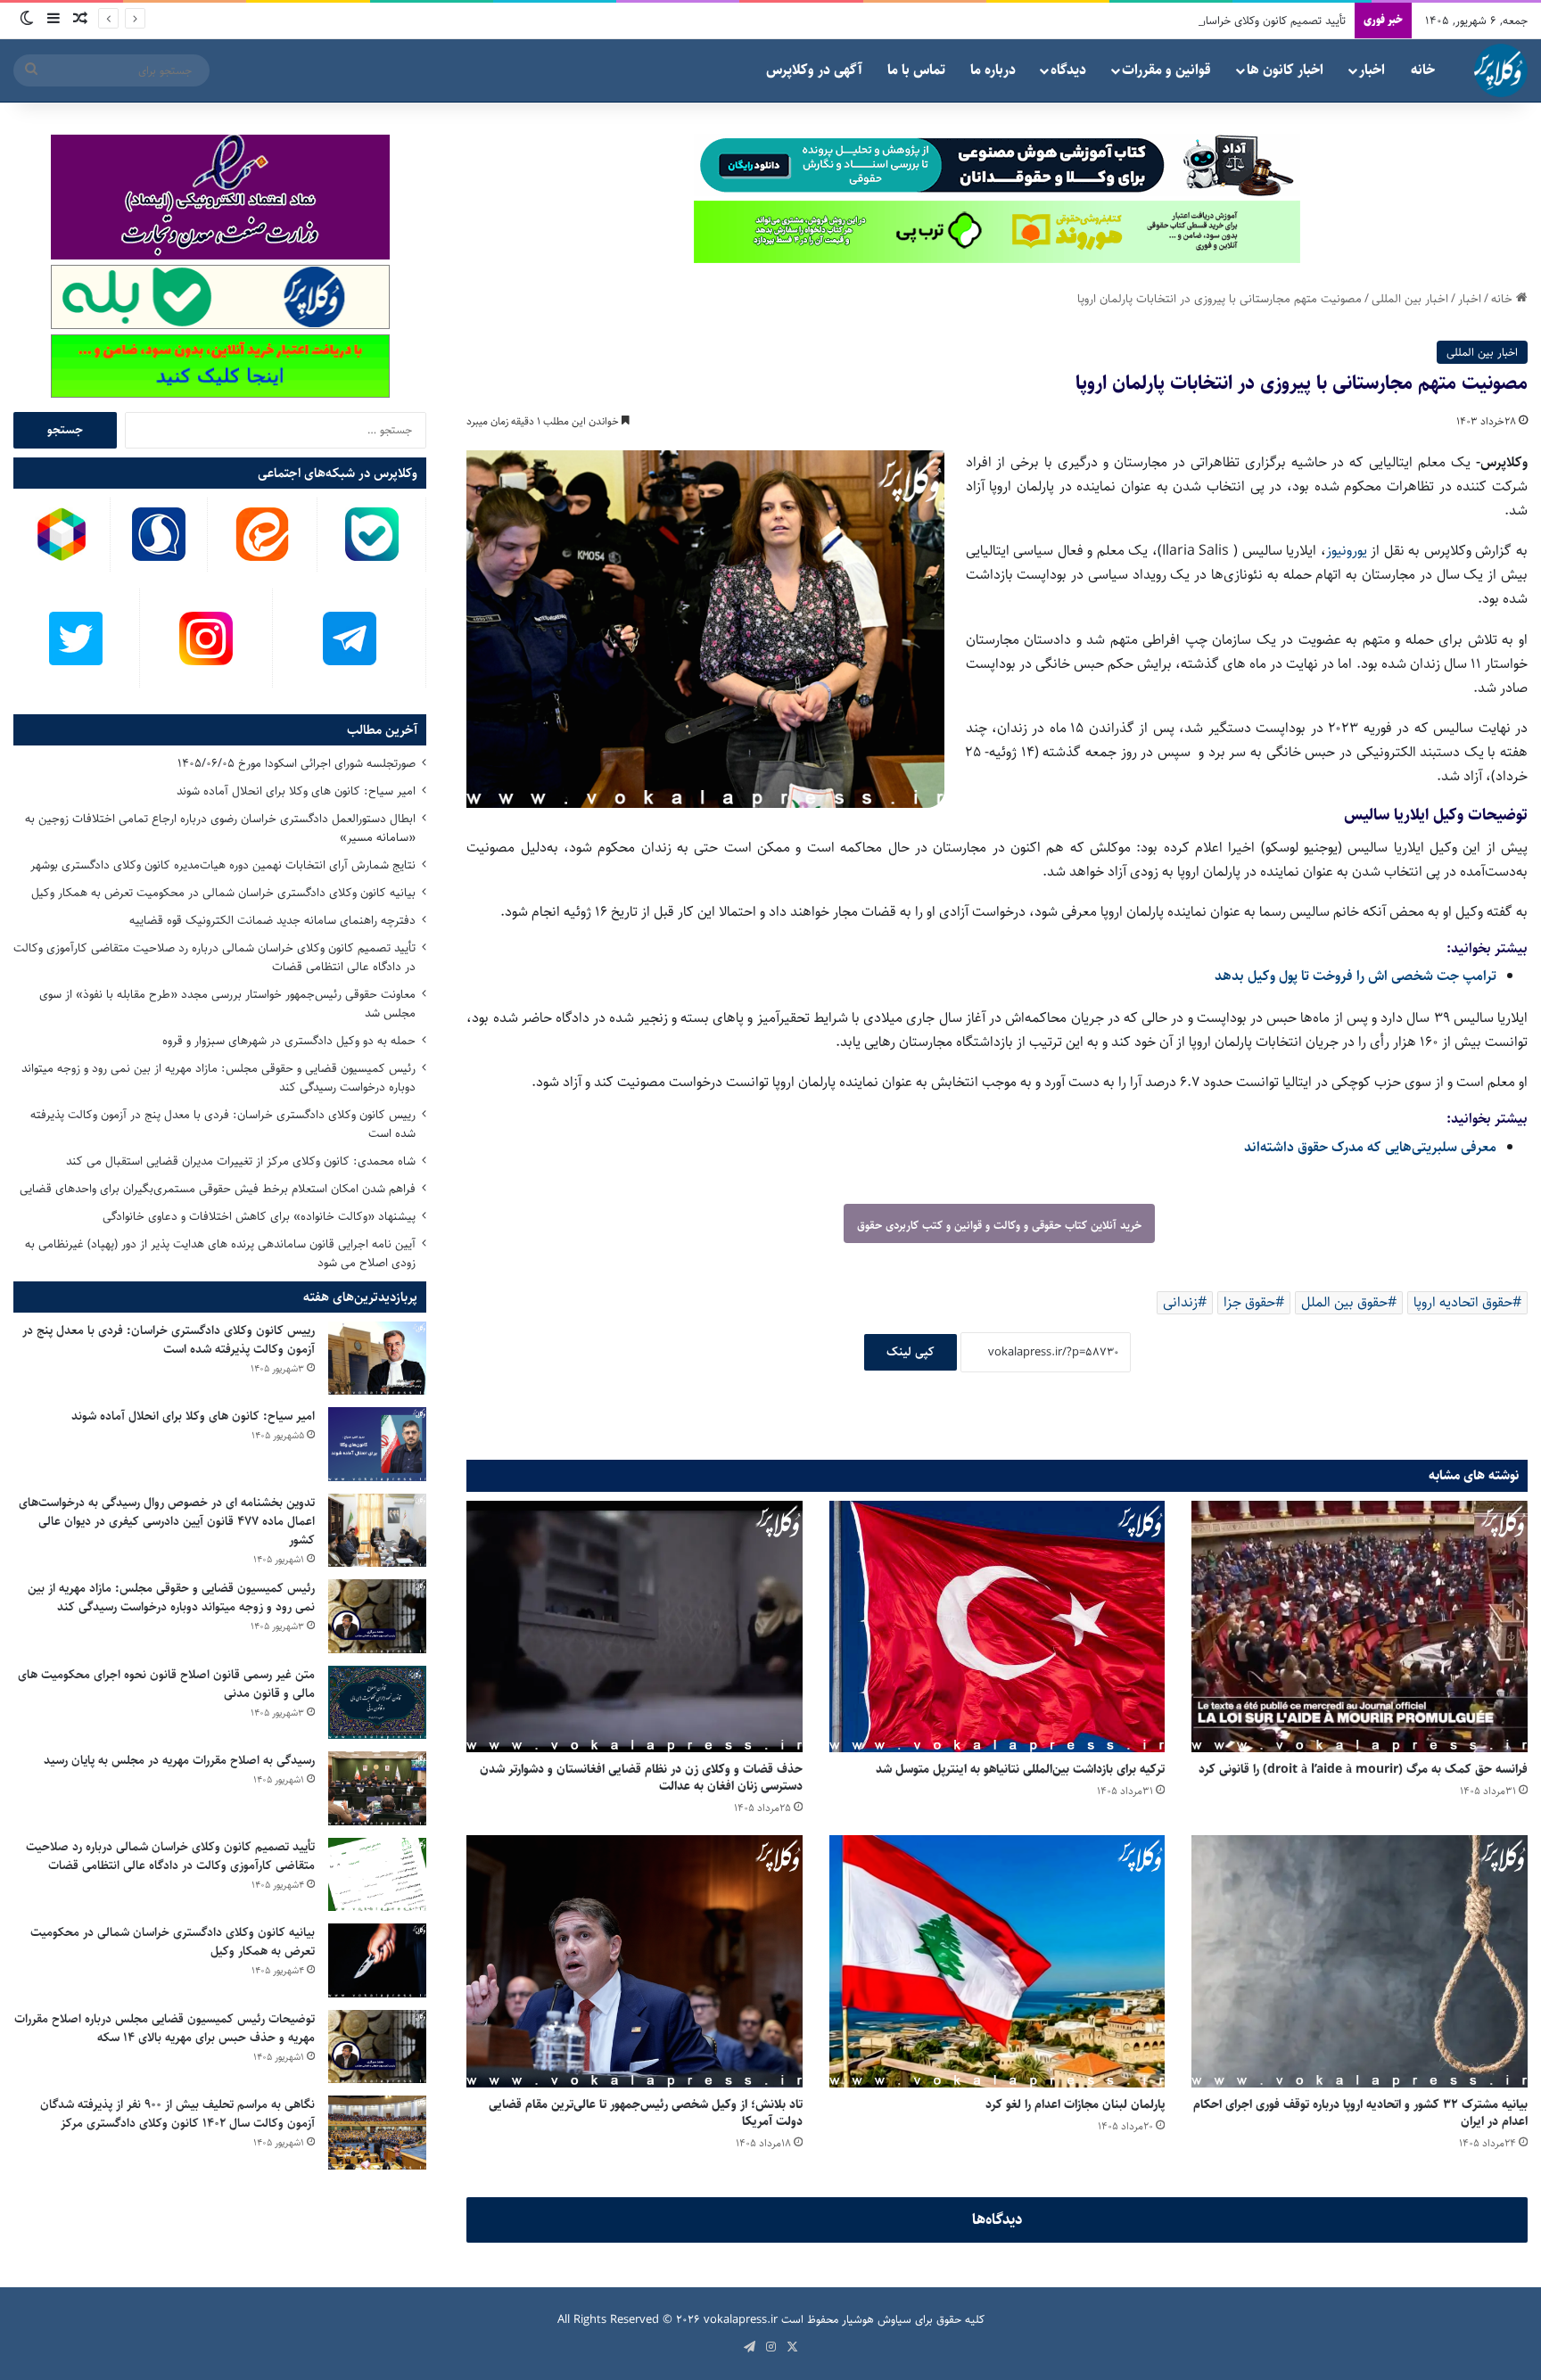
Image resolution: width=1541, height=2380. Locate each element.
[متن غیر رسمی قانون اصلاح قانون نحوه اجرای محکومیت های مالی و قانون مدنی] (377, 1703)
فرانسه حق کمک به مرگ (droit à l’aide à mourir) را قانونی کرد (1363, 1769)
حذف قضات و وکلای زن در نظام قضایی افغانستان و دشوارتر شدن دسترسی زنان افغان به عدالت (641, 1778)
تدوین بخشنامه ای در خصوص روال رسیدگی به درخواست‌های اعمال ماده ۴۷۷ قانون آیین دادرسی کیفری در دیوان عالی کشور (167, 1521)
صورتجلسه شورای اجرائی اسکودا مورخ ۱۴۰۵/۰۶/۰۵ (297, 763)
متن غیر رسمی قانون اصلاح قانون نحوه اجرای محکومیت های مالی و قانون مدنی (166, 1684)
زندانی (1180, 1302)
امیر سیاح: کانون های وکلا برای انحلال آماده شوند (296, 791)
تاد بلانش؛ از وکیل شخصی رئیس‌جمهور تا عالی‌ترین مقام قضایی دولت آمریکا (646, 2113)
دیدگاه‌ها (997, 2219)
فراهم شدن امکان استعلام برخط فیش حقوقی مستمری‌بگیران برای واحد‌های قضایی (218, 1189)
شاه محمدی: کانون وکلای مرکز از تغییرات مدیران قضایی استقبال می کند (241, 1161)
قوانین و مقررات (1166, 70)
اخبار (1372, 70)
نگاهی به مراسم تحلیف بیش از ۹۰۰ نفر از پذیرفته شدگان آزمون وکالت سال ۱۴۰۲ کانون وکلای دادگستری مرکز (177, 2114)
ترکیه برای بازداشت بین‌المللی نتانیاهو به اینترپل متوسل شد (1020, 1769)
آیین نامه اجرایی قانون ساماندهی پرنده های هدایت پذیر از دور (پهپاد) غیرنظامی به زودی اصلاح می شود (220, 1253)
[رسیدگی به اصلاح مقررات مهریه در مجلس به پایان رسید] (377, 1788)
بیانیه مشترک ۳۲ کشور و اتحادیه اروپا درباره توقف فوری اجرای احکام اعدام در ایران (1360, 2113)
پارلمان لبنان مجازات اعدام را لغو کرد (1075, 2104)
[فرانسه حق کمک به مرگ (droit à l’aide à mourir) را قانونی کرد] (1360, 1626)
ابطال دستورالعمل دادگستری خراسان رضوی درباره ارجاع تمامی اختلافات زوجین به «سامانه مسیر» (220, 828)
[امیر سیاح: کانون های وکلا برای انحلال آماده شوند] (377, 1444)
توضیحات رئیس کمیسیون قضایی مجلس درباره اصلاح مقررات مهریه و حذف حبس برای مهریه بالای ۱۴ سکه (165, 2028)
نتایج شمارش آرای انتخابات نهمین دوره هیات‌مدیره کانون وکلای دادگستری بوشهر (223, 865)
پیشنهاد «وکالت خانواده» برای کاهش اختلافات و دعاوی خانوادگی (259, 1216)
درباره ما (993, 70)
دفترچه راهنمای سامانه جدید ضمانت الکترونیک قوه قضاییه (272, 920)
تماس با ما (916, 70)
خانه (1423, 70)
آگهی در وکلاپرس (814, 70)
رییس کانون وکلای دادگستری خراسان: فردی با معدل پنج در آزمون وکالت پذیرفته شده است (223, 1124)
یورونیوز (1347, 551)
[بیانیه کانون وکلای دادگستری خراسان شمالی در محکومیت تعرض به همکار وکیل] (377, 1960)
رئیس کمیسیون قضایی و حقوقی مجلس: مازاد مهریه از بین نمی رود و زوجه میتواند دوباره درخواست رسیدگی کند (218, 1078)
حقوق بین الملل (1344, 1302)
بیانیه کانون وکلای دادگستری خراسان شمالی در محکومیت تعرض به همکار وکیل (223, 893)
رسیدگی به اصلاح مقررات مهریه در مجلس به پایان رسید (179, 1760)
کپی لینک (911, 1352)
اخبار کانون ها (1285, 70)
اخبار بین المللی (1410, 299)
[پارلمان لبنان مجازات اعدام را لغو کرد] (997, 1961)
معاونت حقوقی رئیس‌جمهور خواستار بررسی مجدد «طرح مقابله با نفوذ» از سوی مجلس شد (227, 1004)
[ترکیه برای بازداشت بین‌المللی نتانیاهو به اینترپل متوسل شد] (997, 1626)
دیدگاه (1068, 70)
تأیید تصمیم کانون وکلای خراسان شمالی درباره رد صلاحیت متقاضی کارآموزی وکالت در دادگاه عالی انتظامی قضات (1091, 21)
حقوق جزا (1249, 1302)
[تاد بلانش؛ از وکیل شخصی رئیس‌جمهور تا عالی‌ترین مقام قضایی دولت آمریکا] (635, 1961)
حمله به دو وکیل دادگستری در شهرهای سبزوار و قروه (289, 1041)
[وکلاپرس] (1501, 70)
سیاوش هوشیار (877, 2319)
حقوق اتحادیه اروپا (1463, 1302)
